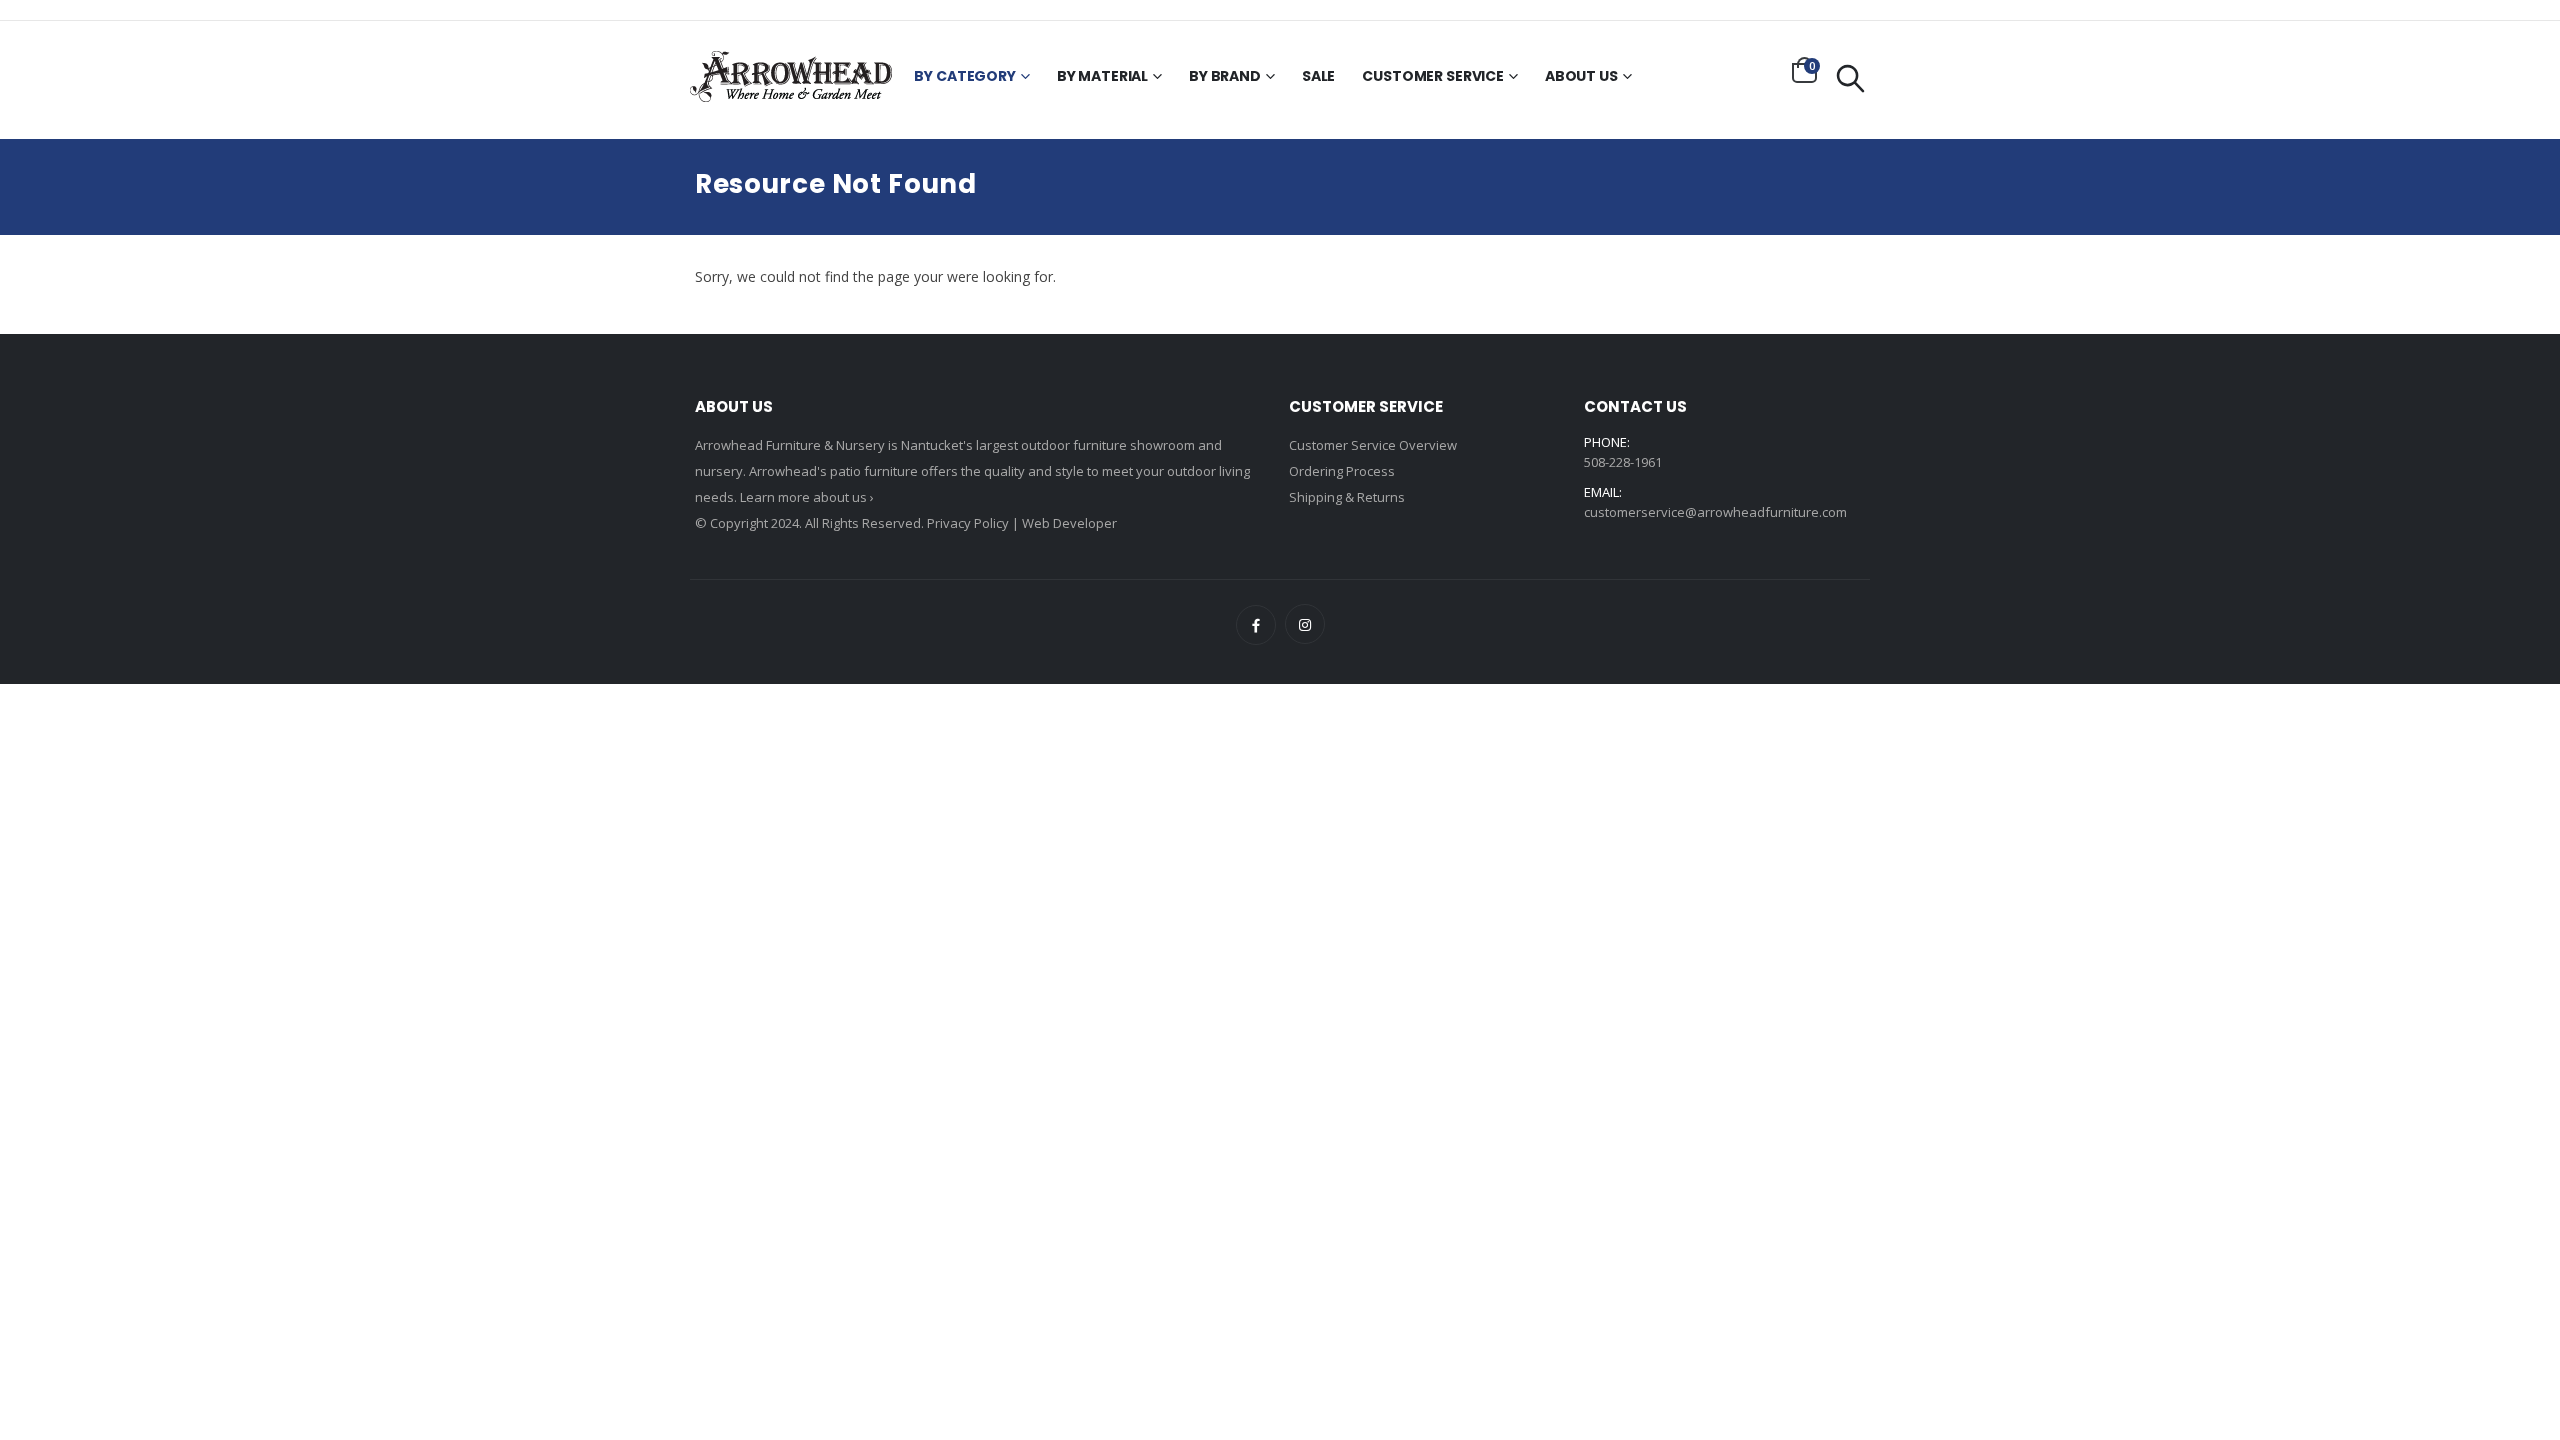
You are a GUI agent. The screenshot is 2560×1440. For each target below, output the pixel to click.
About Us (1581, 76)
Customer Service (1433, 76)
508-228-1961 (1623, 462)
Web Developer (1069, 523)
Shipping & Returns (1347, 497)
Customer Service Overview (1373, 445)
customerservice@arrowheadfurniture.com (1715, 512)
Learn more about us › (807, 497)
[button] (1804, 70)
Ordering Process (1342, 471)
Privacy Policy (968, 523)
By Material (1102, 76)
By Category (964, 76)
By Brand (1225, 76)
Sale (1318, 76)
